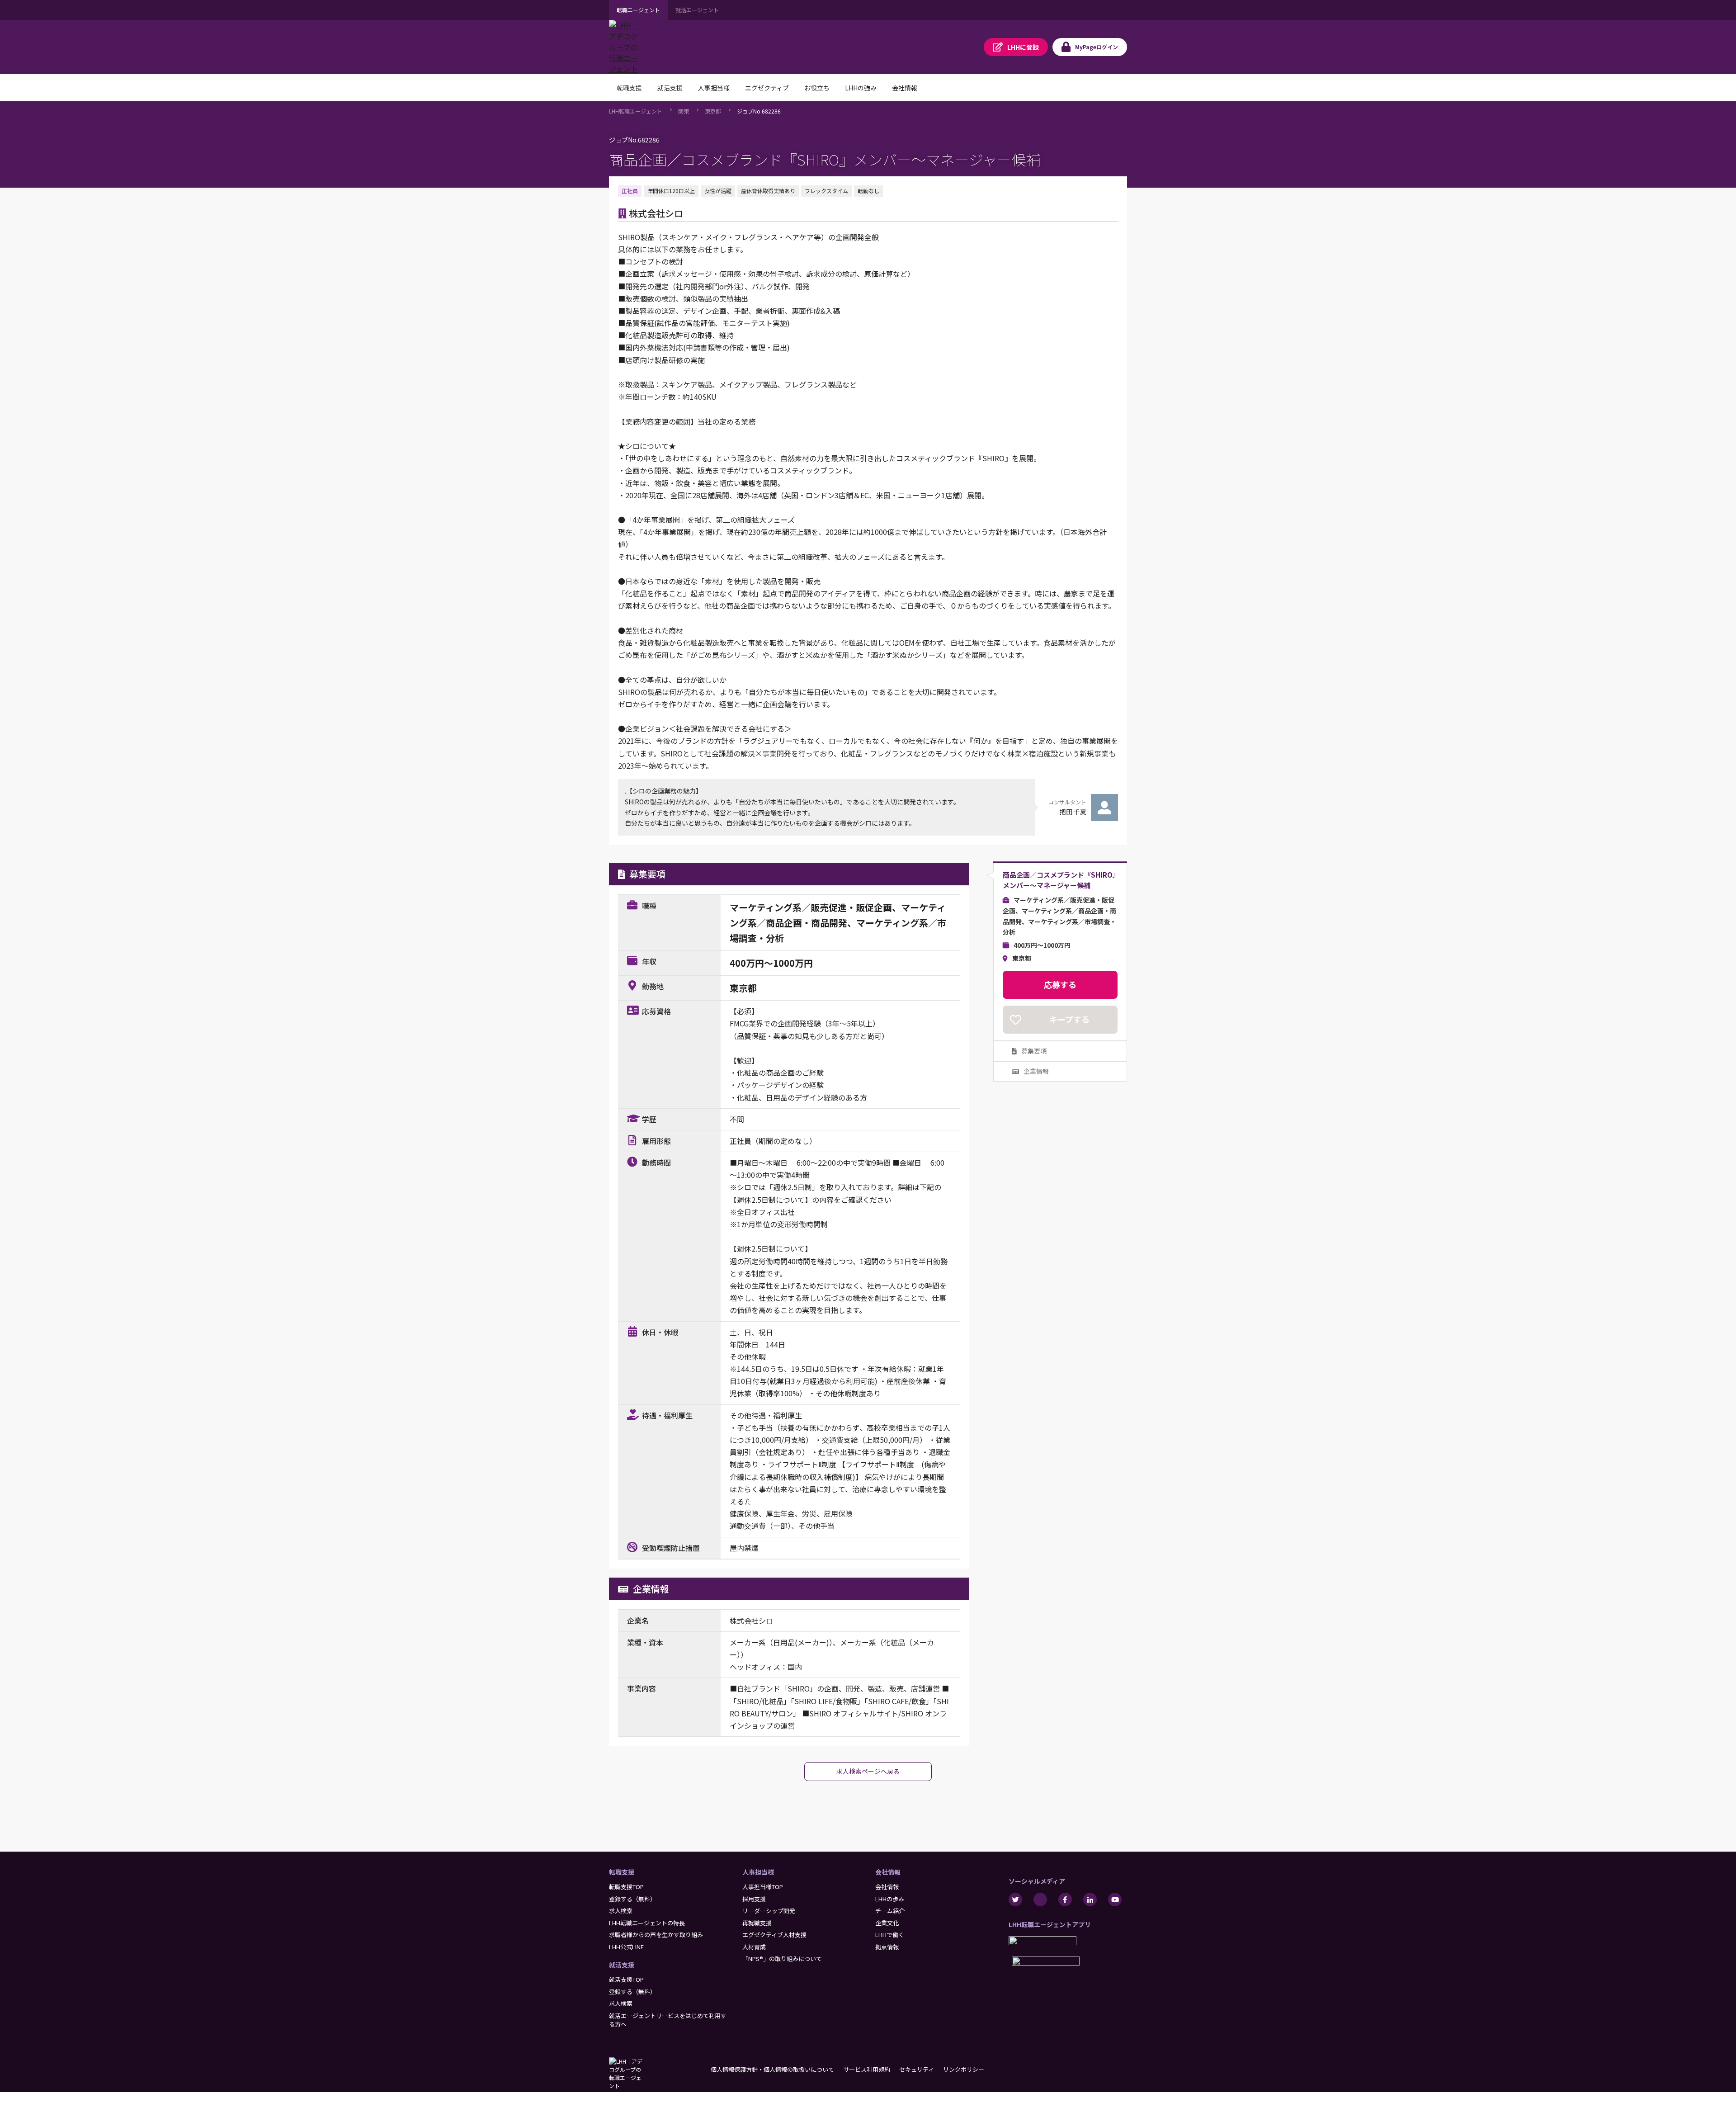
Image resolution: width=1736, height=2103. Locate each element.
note (1040, 1900)
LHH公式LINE (626, 1947)
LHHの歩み (890, 1899)
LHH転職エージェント (636, 111)
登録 (1023, 47)
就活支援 (622, 1965)
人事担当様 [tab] (714, 88)
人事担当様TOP (763, 1887)
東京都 (713, 111)
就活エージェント (697, 10)
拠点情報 (887, 1947)
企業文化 (887, 1923)
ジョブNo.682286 (759, 111)
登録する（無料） (632, 1899)
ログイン (1097, 47)
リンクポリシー (964, 2069)
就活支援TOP (626, 1979)
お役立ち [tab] (817, 88)
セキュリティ (917, 2069)
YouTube (1115, 1900)
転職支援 (622, 1872)
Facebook (1065, 1900)
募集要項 (1034, 1051)
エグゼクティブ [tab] (767, 88)
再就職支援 (757, 1923)
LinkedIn (1090, 1900)
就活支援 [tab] (670, 88)
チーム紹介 (890, 1911)
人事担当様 (758, 1872)
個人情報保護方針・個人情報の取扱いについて (772, 2069)
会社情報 (888, 1872)
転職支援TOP (626, 1887)
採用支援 (754, 1899)
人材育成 (754, 1947)
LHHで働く (890, 1935)
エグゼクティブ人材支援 (774, 1935)
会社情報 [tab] (905, 88)
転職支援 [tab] (629, 88)
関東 (684, 111)
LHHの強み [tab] (861, 88)
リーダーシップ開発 (769, 1911)
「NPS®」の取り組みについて (782, 1959)
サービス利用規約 (867, 2069)
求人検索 (621, 1911)
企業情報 (1036, 1071)
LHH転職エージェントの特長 (647, 1923)
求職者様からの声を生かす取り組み (656, 1935)
